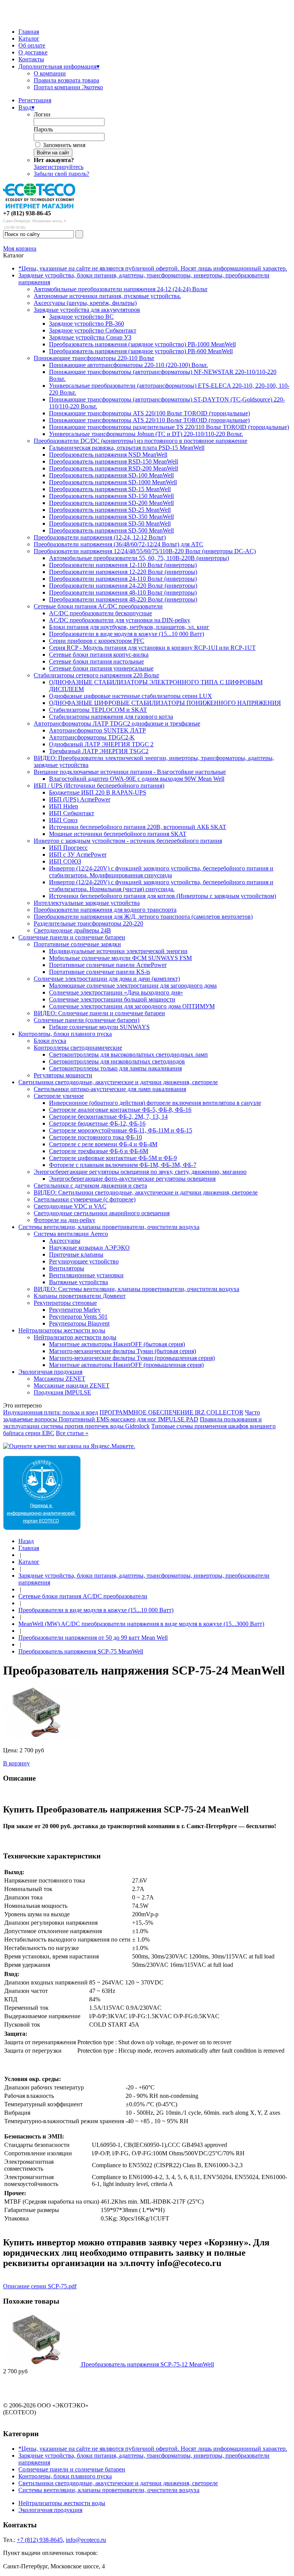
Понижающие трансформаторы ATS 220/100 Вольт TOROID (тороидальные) (149, 413)
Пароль (43, 129)
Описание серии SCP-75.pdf (40, 2286)
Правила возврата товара (66, 80)
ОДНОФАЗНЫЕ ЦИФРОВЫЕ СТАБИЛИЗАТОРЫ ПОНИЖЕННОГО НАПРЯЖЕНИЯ (165, 703)
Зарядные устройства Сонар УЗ (90, 337)
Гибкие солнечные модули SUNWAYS (99, 1027)
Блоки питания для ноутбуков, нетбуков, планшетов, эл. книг (129, 627)
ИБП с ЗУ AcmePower (78, 855)
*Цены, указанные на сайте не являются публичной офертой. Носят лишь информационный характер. (153, 268)
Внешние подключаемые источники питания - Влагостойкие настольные (130, 772)
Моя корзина (20, 248)
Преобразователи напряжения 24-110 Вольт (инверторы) (123, 579)
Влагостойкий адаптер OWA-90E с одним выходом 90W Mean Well (137, 779)
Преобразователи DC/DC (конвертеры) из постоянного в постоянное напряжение (140, 441)
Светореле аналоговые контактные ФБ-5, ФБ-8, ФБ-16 (120, 1110)
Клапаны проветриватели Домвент (80, 1296)
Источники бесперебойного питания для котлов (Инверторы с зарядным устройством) (163, 896)
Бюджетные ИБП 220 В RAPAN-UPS (98, 792)
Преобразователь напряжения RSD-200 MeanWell (114, 468)
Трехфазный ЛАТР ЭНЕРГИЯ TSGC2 (99, 751)
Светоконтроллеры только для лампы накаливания (115, 1068)
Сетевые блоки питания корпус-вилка (99, 655)
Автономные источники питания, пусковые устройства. (107, 296)
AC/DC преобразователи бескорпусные (100, 613)
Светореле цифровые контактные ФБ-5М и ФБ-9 (113, 1158)
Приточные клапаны (76, 1254)
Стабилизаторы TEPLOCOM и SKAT (98, 710)
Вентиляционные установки (86, 1275)
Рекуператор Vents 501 (78, 1317)
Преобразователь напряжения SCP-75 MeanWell (81, 1651)
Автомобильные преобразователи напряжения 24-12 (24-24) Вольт (121, 289)
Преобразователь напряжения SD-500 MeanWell (111, 530)
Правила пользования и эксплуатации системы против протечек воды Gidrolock (132, 1423)
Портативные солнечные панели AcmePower (108, 965)
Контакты (31, 59)
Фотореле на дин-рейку (65, 1220)
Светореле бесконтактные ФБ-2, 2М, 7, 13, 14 (108, 1117)
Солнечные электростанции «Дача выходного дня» (116, 992)
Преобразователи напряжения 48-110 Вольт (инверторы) (123, 592)
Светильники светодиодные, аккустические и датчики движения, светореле (118, 1082)
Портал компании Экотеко (68, 87)
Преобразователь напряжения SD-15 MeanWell (110, 489)
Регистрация (35, 100)
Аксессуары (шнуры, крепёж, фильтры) (85, 303)
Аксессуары (65, 1241)
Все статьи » (72, 1433)
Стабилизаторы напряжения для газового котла (111, 717)
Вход (26, 107)
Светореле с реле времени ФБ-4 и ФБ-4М (103, 1144)
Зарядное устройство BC (81, 317)
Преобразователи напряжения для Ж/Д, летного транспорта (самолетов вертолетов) (143, 917)
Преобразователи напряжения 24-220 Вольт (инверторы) (123, 586)
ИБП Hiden (64, 806)
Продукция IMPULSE (62, 1392)
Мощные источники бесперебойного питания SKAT (118, 834)
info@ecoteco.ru (86, 2540)
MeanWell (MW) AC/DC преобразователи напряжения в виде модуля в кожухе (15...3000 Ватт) (141, 1624)
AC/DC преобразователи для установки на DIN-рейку (120, 620)
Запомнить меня (64, 145)
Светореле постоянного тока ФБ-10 (96, 1137)
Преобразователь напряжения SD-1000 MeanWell (113, 482)
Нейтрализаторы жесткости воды (62, 1330)
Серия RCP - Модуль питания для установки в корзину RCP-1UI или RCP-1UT (152, 648)
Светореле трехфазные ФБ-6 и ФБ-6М (99, 1151)
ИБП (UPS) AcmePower (80, 799)
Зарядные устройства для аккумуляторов (87, 310)
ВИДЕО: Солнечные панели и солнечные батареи (99, 1013)
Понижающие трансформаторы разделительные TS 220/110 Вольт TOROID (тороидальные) (169, 427)
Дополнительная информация (59, 66)
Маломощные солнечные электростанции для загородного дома (133, 986)
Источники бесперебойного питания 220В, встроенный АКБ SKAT (138, 827)
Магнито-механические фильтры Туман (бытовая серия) (122, 1351)
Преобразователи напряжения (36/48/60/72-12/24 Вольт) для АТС (118, 544)
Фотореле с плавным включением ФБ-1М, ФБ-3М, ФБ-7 (123, 1165)
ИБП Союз (63, 820)
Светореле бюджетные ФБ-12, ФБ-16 (97, 1123)
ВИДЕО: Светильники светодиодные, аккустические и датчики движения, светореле (146, 1192)
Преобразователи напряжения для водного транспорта (105, 910)
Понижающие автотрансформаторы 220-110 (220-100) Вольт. (128, 365)
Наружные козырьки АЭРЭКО (89, 1248)
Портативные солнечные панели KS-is (100, 972)
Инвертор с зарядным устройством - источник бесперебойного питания (128, 841)
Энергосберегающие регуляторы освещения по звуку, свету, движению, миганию (140, 1172)
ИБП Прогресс (68, 848)
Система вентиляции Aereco (71, 1234)
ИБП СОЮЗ (65, 861)
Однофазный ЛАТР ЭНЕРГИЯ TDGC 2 (101, 744)
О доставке (33, 52)
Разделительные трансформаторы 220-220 (88, 923)
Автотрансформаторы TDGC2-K (92, 737)
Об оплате (32, 45)
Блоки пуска (50, 1041)
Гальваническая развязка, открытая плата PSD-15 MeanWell (127, 448)
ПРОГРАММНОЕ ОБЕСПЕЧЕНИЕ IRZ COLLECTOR (171, 1412)
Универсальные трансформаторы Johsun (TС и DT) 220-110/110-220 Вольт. (146, 434)
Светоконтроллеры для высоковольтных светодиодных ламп (128, 1054)
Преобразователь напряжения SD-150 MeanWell (111, 496)
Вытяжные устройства (78, 1282)
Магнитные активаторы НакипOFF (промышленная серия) (126, 1365)
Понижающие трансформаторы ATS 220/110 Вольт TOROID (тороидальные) (149, 420)
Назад (26, 1541)
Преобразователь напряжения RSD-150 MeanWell (114, 461)
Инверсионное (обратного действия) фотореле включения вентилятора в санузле (155, 1103)
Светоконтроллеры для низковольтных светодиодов (117, 1061)
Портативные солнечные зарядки (77, 944)
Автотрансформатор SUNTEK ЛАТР (97, 730)
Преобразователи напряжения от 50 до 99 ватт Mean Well (93, 1638)
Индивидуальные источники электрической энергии (118, 951)
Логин (42, 114)
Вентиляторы (67, 1268)
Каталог (29, 39)
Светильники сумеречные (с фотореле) (85, 1199)
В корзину (16, 1763)
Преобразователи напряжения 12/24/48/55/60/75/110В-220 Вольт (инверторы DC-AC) (145, 551)
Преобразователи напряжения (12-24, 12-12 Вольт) (100, 537)
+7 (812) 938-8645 (40, 2540)
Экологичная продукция (50, 1372)
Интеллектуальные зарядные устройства (87, 903)
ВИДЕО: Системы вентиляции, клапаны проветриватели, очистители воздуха (136, 1289)
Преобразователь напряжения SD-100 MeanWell (111, 475)
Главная (29, 32)
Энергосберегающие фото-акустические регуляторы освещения (132, 1179)
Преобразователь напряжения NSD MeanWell (108, 455)
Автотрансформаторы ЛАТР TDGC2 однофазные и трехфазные (117, 723)
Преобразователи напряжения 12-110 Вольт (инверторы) (123, 565)
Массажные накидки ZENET (72, 1386)
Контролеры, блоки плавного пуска (65, 1034)
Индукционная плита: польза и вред (51, 1412)
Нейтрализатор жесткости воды (75, 1337)
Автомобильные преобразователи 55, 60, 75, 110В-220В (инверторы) (139, 558)
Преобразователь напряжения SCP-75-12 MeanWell (148, 2364)
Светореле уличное (59, 1096)
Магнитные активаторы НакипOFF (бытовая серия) (117, 1344)
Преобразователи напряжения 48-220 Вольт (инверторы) (123, 599)
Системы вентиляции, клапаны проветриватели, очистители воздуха (109, 1227)
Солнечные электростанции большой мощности (112, 999)
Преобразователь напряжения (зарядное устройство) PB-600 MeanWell (141, 351)
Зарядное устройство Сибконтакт (93, 330)
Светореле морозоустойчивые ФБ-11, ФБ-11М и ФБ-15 (121, 1130)
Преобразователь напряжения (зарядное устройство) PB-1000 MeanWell (142, 344)
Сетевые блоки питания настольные (96, 661)
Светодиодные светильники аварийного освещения (102, 1213)
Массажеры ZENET (60, 1379)
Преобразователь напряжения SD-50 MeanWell (110, 524)
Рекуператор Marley (75, 1310)
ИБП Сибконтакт (72, 813)
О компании (50, 73)
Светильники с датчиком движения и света (90, 1186)
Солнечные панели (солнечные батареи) (87, 1020)
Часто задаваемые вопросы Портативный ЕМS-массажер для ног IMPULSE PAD (131, 1416)
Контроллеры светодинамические (78, 1048)
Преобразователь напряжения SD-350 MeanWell (111, 517)
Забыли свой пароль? (61, 174)
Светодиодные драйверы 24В (72, 930)
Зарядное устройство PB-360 (87, 324)
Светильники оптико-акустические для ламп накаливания (110, 1089)
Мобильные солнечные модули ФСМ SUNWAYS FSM (120, 958)
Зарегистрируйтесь (59, 167)
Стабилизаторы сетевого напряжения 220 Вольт (96, 675)
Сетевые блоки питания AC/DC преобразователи (98, 606)
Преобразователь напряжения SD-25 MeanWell (110, 510)
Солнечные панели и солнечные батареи (72, 937)
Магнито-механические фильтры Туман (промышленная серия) (132, 1358)
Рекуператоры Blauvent (79, 1323)
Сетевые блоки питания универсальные (101, 668)
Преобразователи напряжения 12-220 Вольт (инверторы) (123, 572)
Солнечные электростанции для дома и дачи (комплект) (107, 979)
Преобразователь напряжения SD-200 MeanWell (111, 503)
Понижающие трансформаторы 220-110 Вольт (94, 358)
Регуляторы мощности (63, 1075)
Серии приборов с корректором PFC (97, 641)
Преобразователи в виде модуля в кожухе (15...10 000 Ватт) (127, 634)
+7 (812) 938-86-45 (27, 213)
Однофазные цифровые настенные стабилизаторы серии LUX (131, 696)
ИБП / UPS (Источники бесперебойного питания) (99, 786)
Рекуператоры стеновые (65, 1303)
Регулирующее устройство (84, 1261)
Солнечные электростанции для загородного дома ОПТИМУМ (132, 1006)
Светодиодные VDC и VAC (70, 1206)
